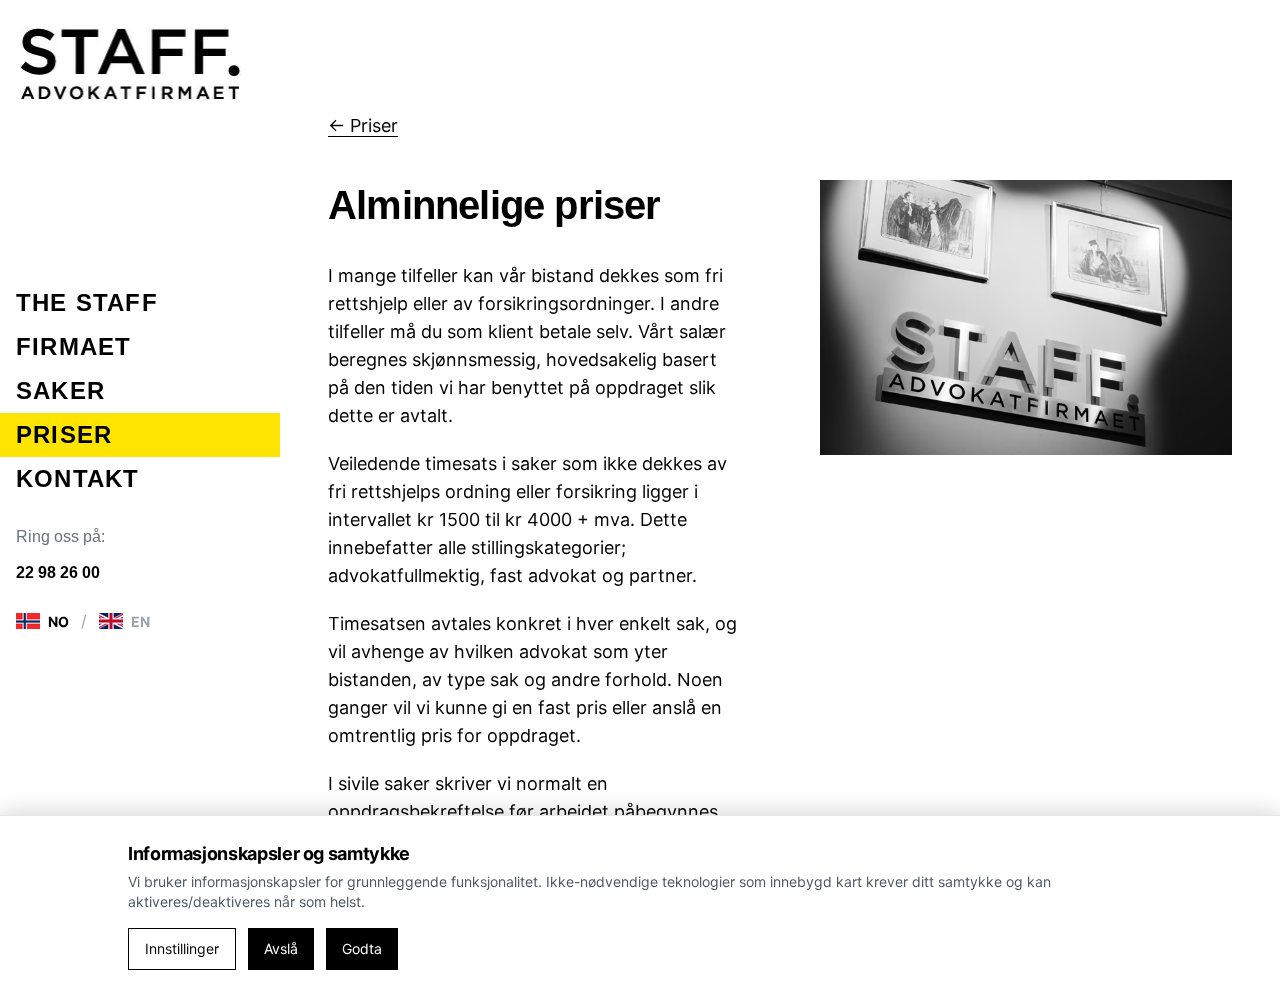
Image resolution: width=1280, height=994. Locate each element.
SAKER (60, 390)
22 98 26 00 (58, 572)
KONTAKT (77, 478)
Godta (362, 948)
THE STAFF (87, 302)
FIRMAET (73, 346)
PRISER (64, 434)
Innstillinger (182, 948)
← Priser (363, 125)
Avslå (281, 948)
